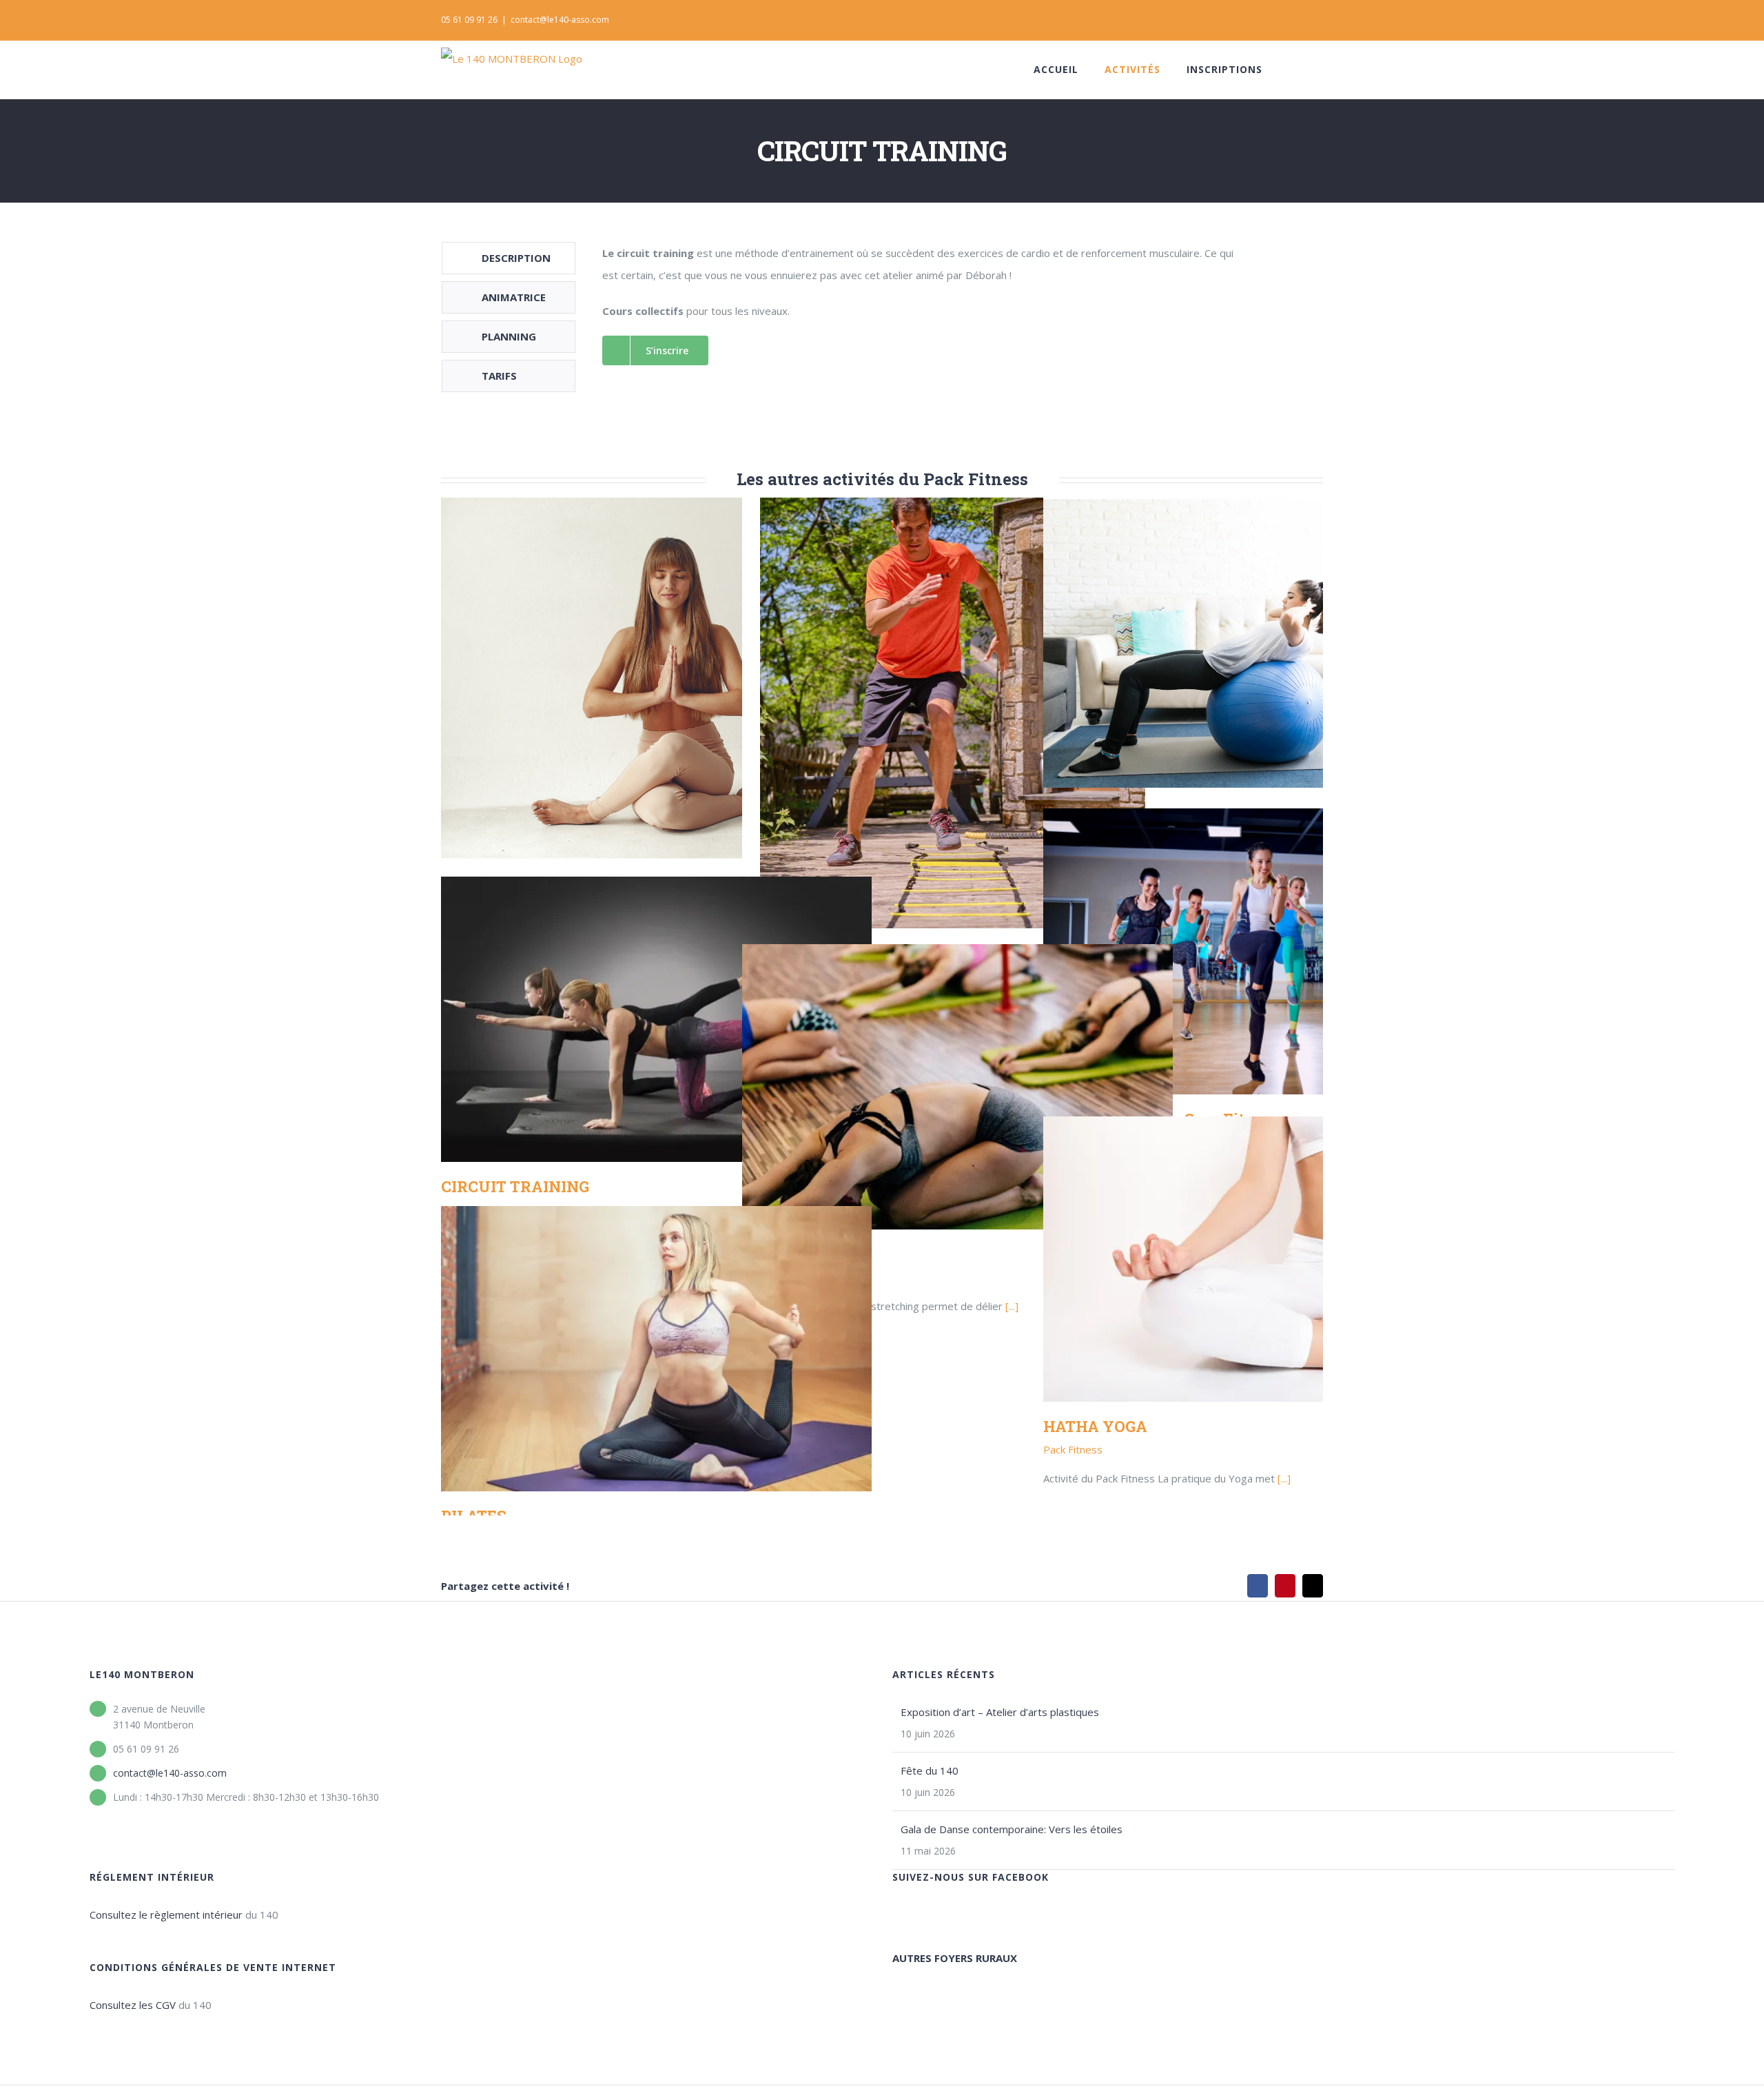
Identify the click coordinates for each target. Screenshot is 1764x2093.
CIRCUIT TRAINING (656, 1020)
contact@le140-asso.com (560, 20)
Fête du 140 (930, 1770)
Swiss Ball (1259, 643)
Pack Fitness (1073, 1449)
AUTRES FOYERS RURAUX (955, 1958)
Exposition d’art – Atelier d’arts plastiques (1000, 1712)
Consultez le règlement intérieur (166, 1915)
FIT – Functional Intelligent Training (957, 713)
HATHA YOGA (1259, 1259)
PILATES (656, 1349)
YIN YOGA (656, 678)
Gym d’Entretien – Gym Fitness (1259, 951)
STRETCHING (957, 1087)
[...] (1012, 1306)
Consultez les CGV (133, 2005)
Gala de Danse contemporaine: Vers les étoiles (1012, 1829)
